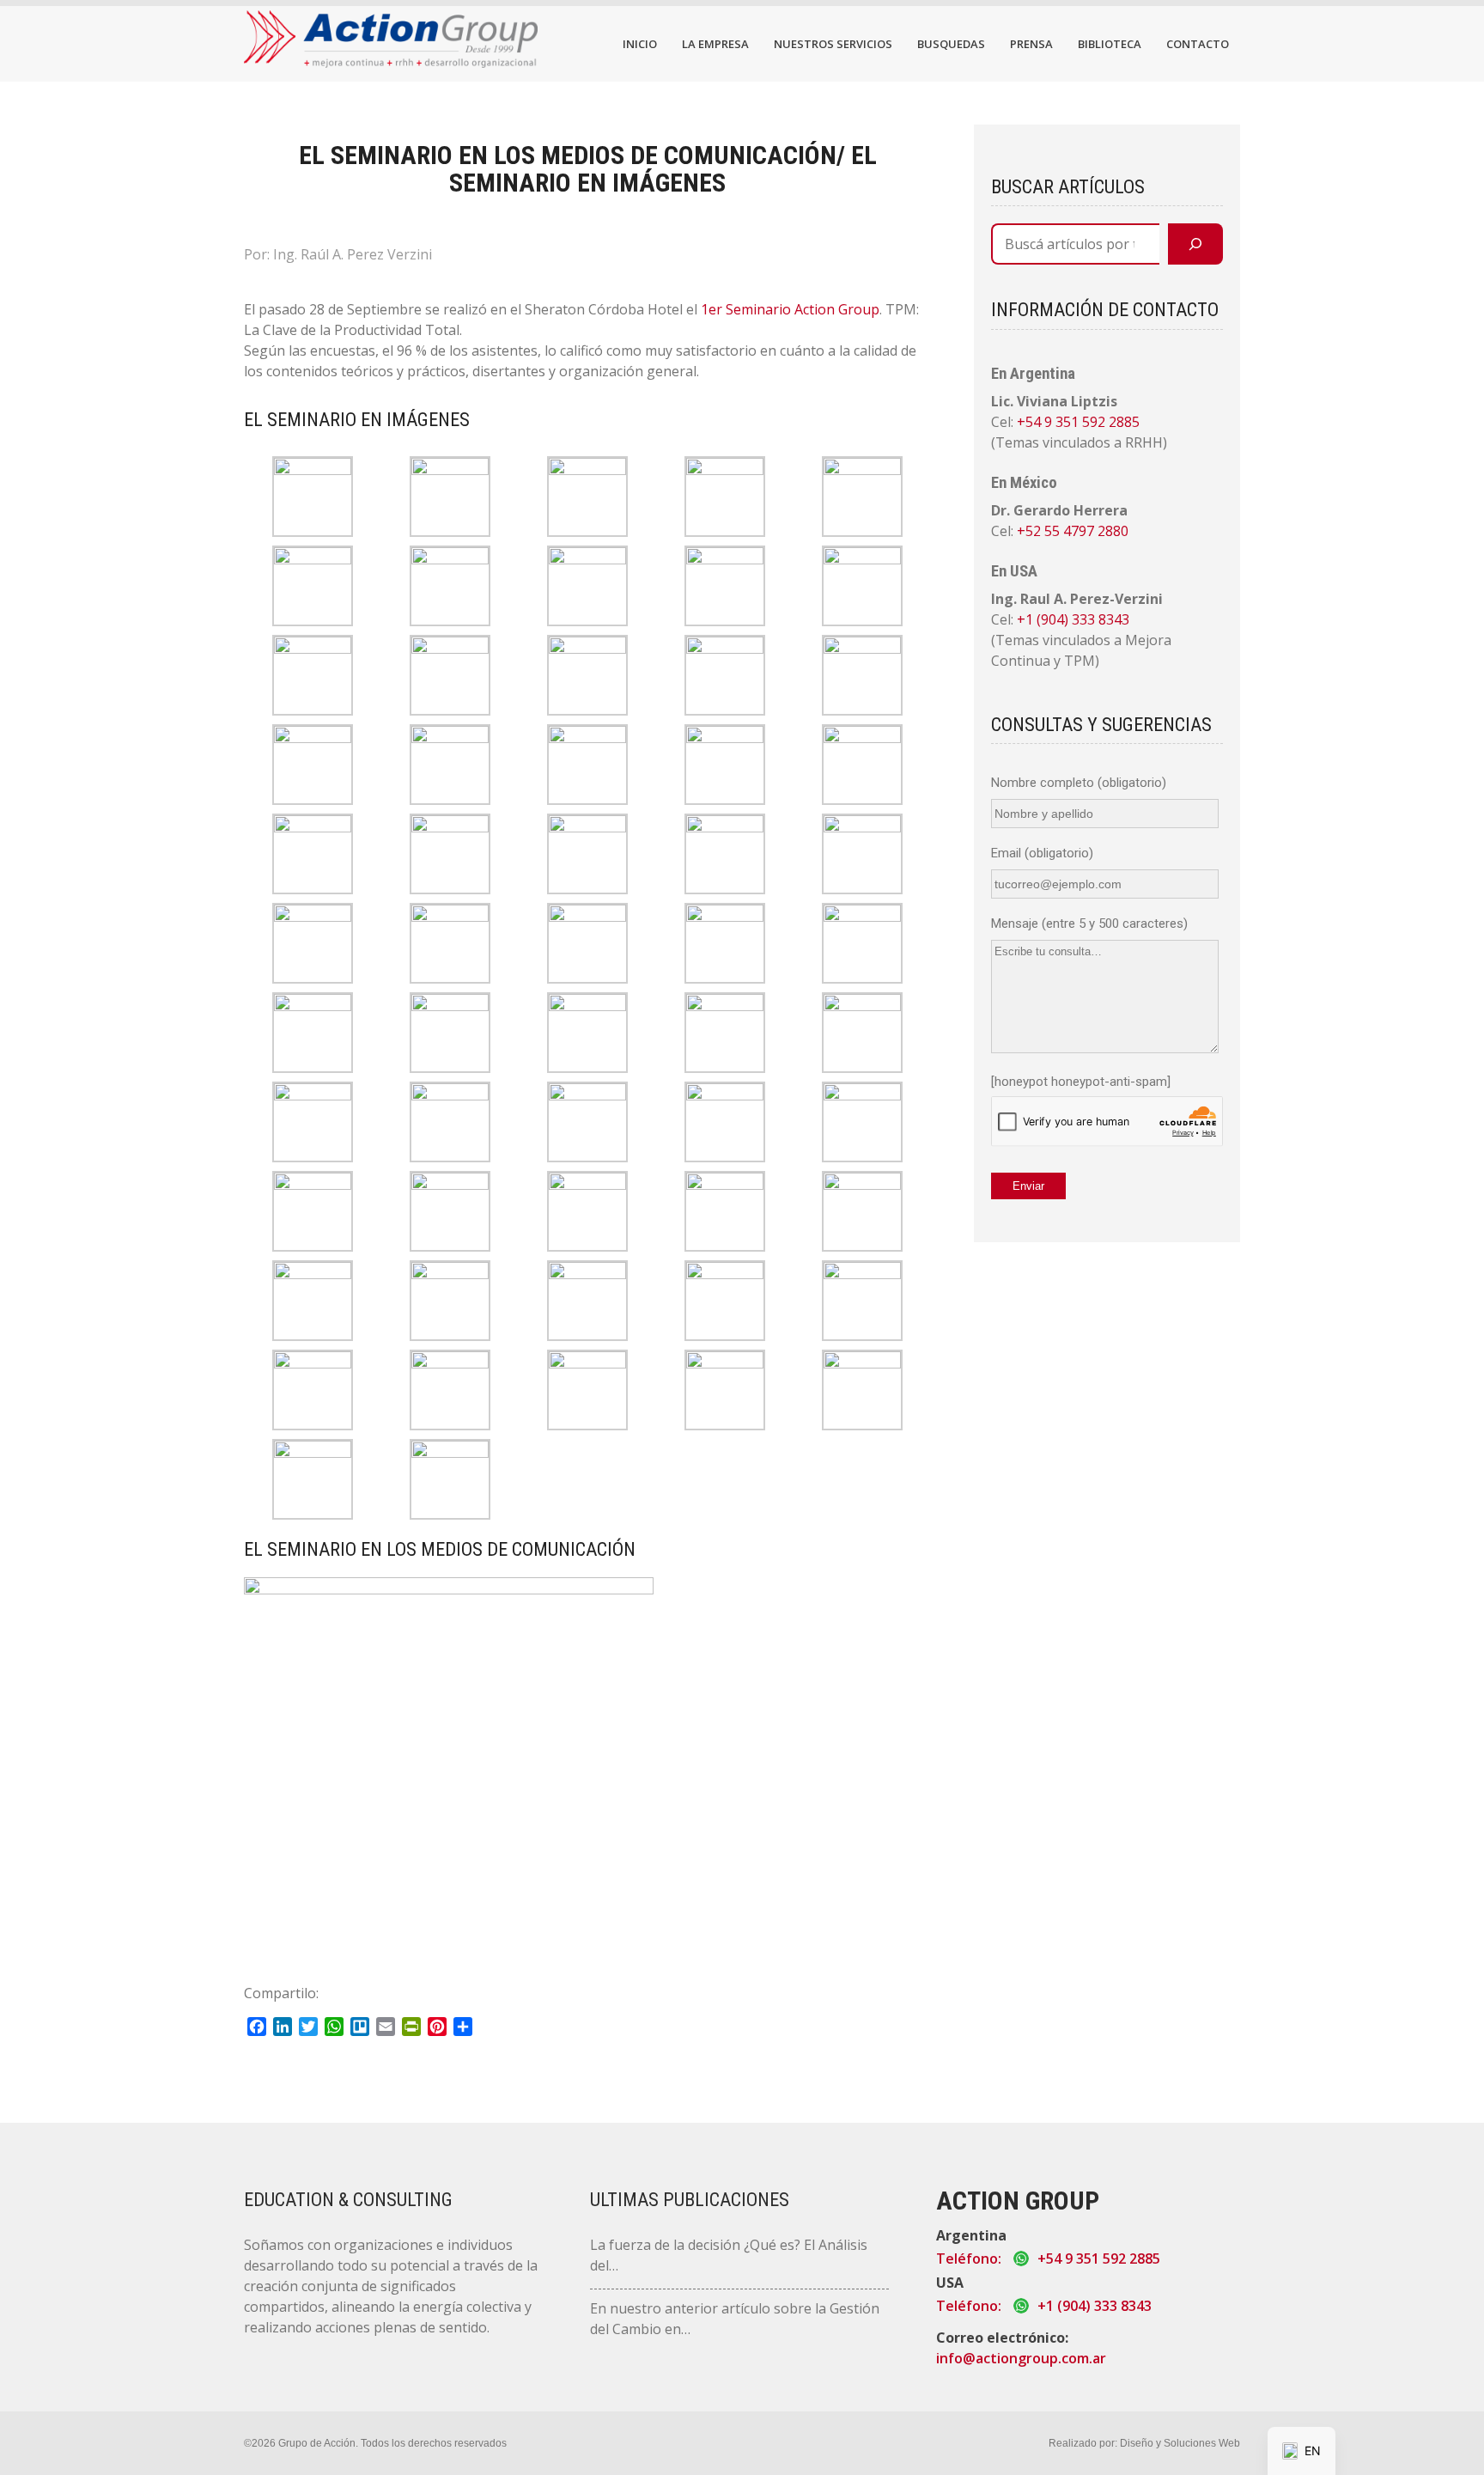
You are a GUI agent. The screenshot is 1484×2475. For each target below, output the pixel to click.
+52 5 (1034, 531)
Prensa (1031, 44)
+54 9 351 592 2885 (1078, 422)
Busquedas (951, 44)
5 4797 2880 (1090, 531)
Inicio (640, 44)
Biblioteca (1110, 44)
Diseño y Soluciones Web (1180, 2443)
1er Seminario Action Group (790, 309)
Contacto (1198, 44)
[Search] (1195, 244)
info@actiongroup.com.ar (1021, 2358)
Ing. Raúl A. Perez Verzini (353, 254)
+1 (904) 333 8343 (1073, 619)
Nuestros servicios (833, 44)
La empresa (715, 44)
